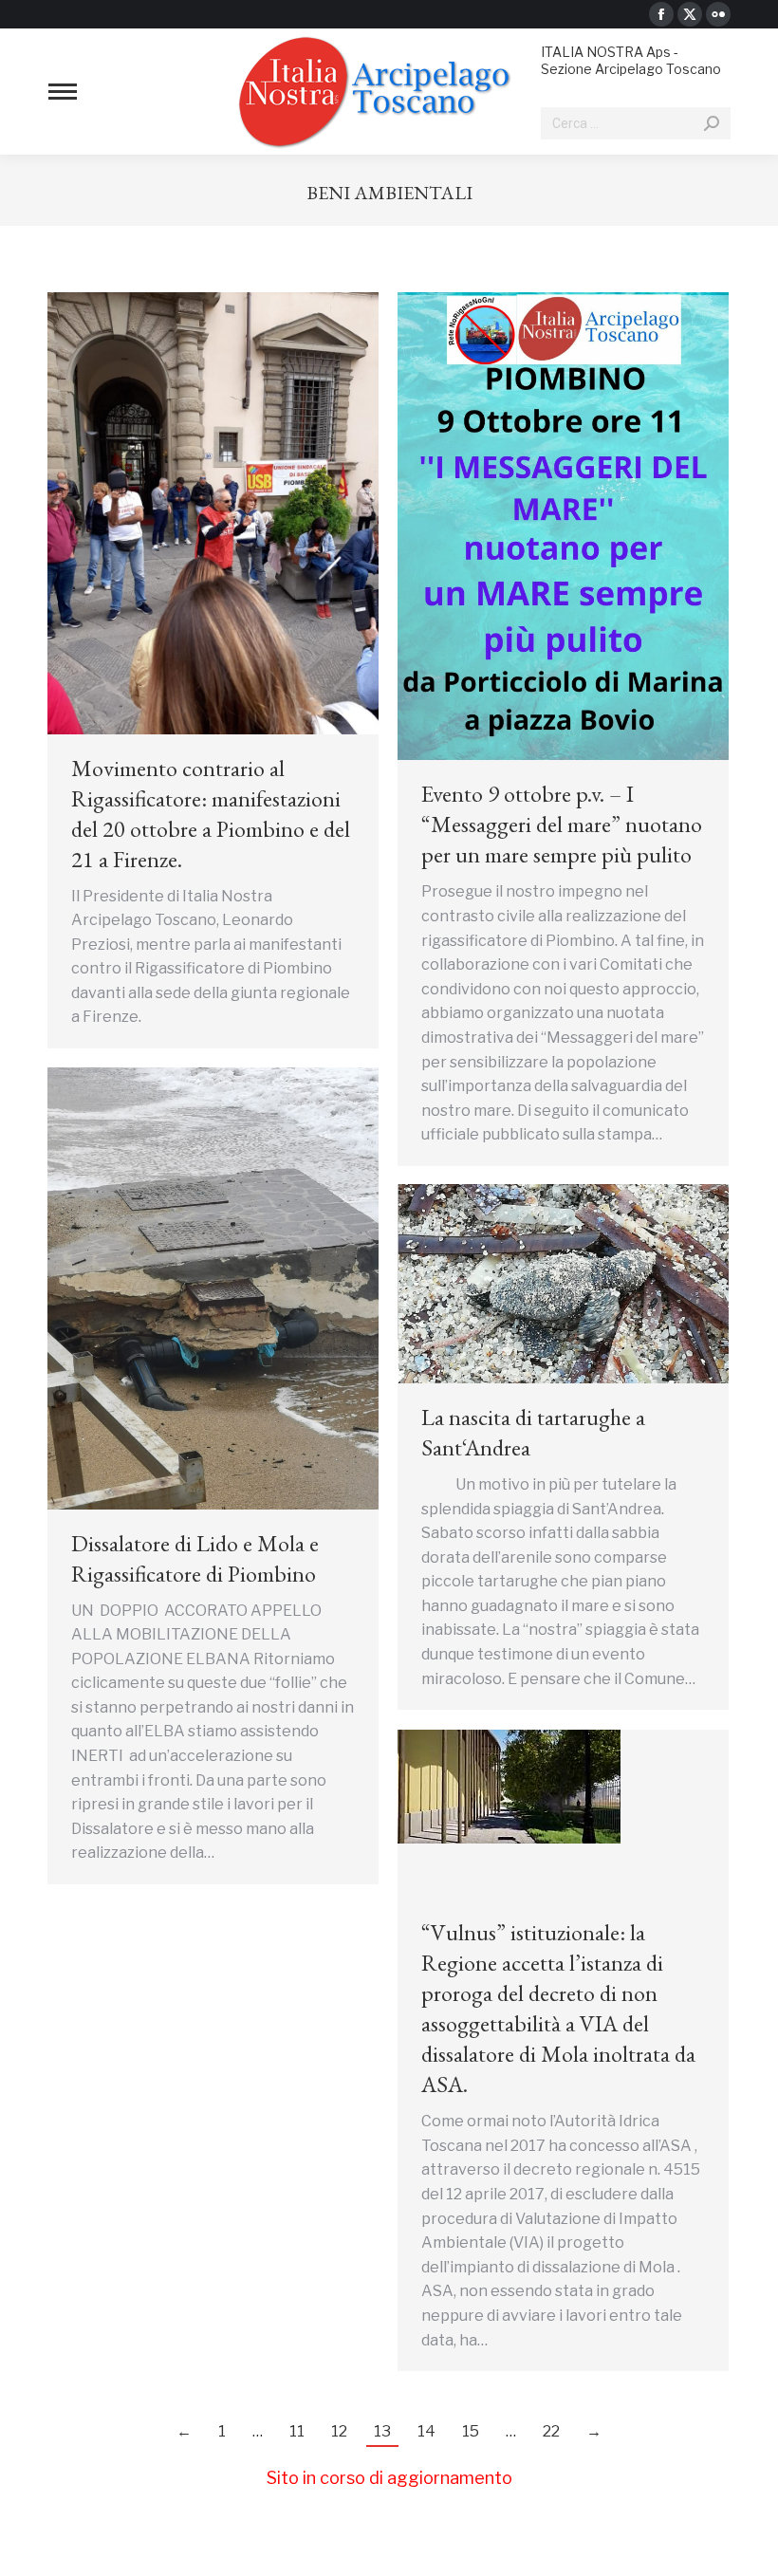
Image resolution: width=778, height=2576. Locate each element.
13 (382, 2431)
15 (471, 2431)
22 (551, 2431)
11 (297, 2431)
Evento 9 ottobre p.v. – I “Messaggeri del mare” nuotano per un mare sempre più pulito (562, 824)
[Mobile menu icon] (63, 92)
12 (339, 2431)
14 (426, 2431)
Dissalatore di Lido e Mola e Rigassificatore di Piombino (195, 1558)
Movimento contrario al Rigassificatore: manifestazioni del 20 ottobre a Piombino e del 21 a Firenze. (211, 814)
